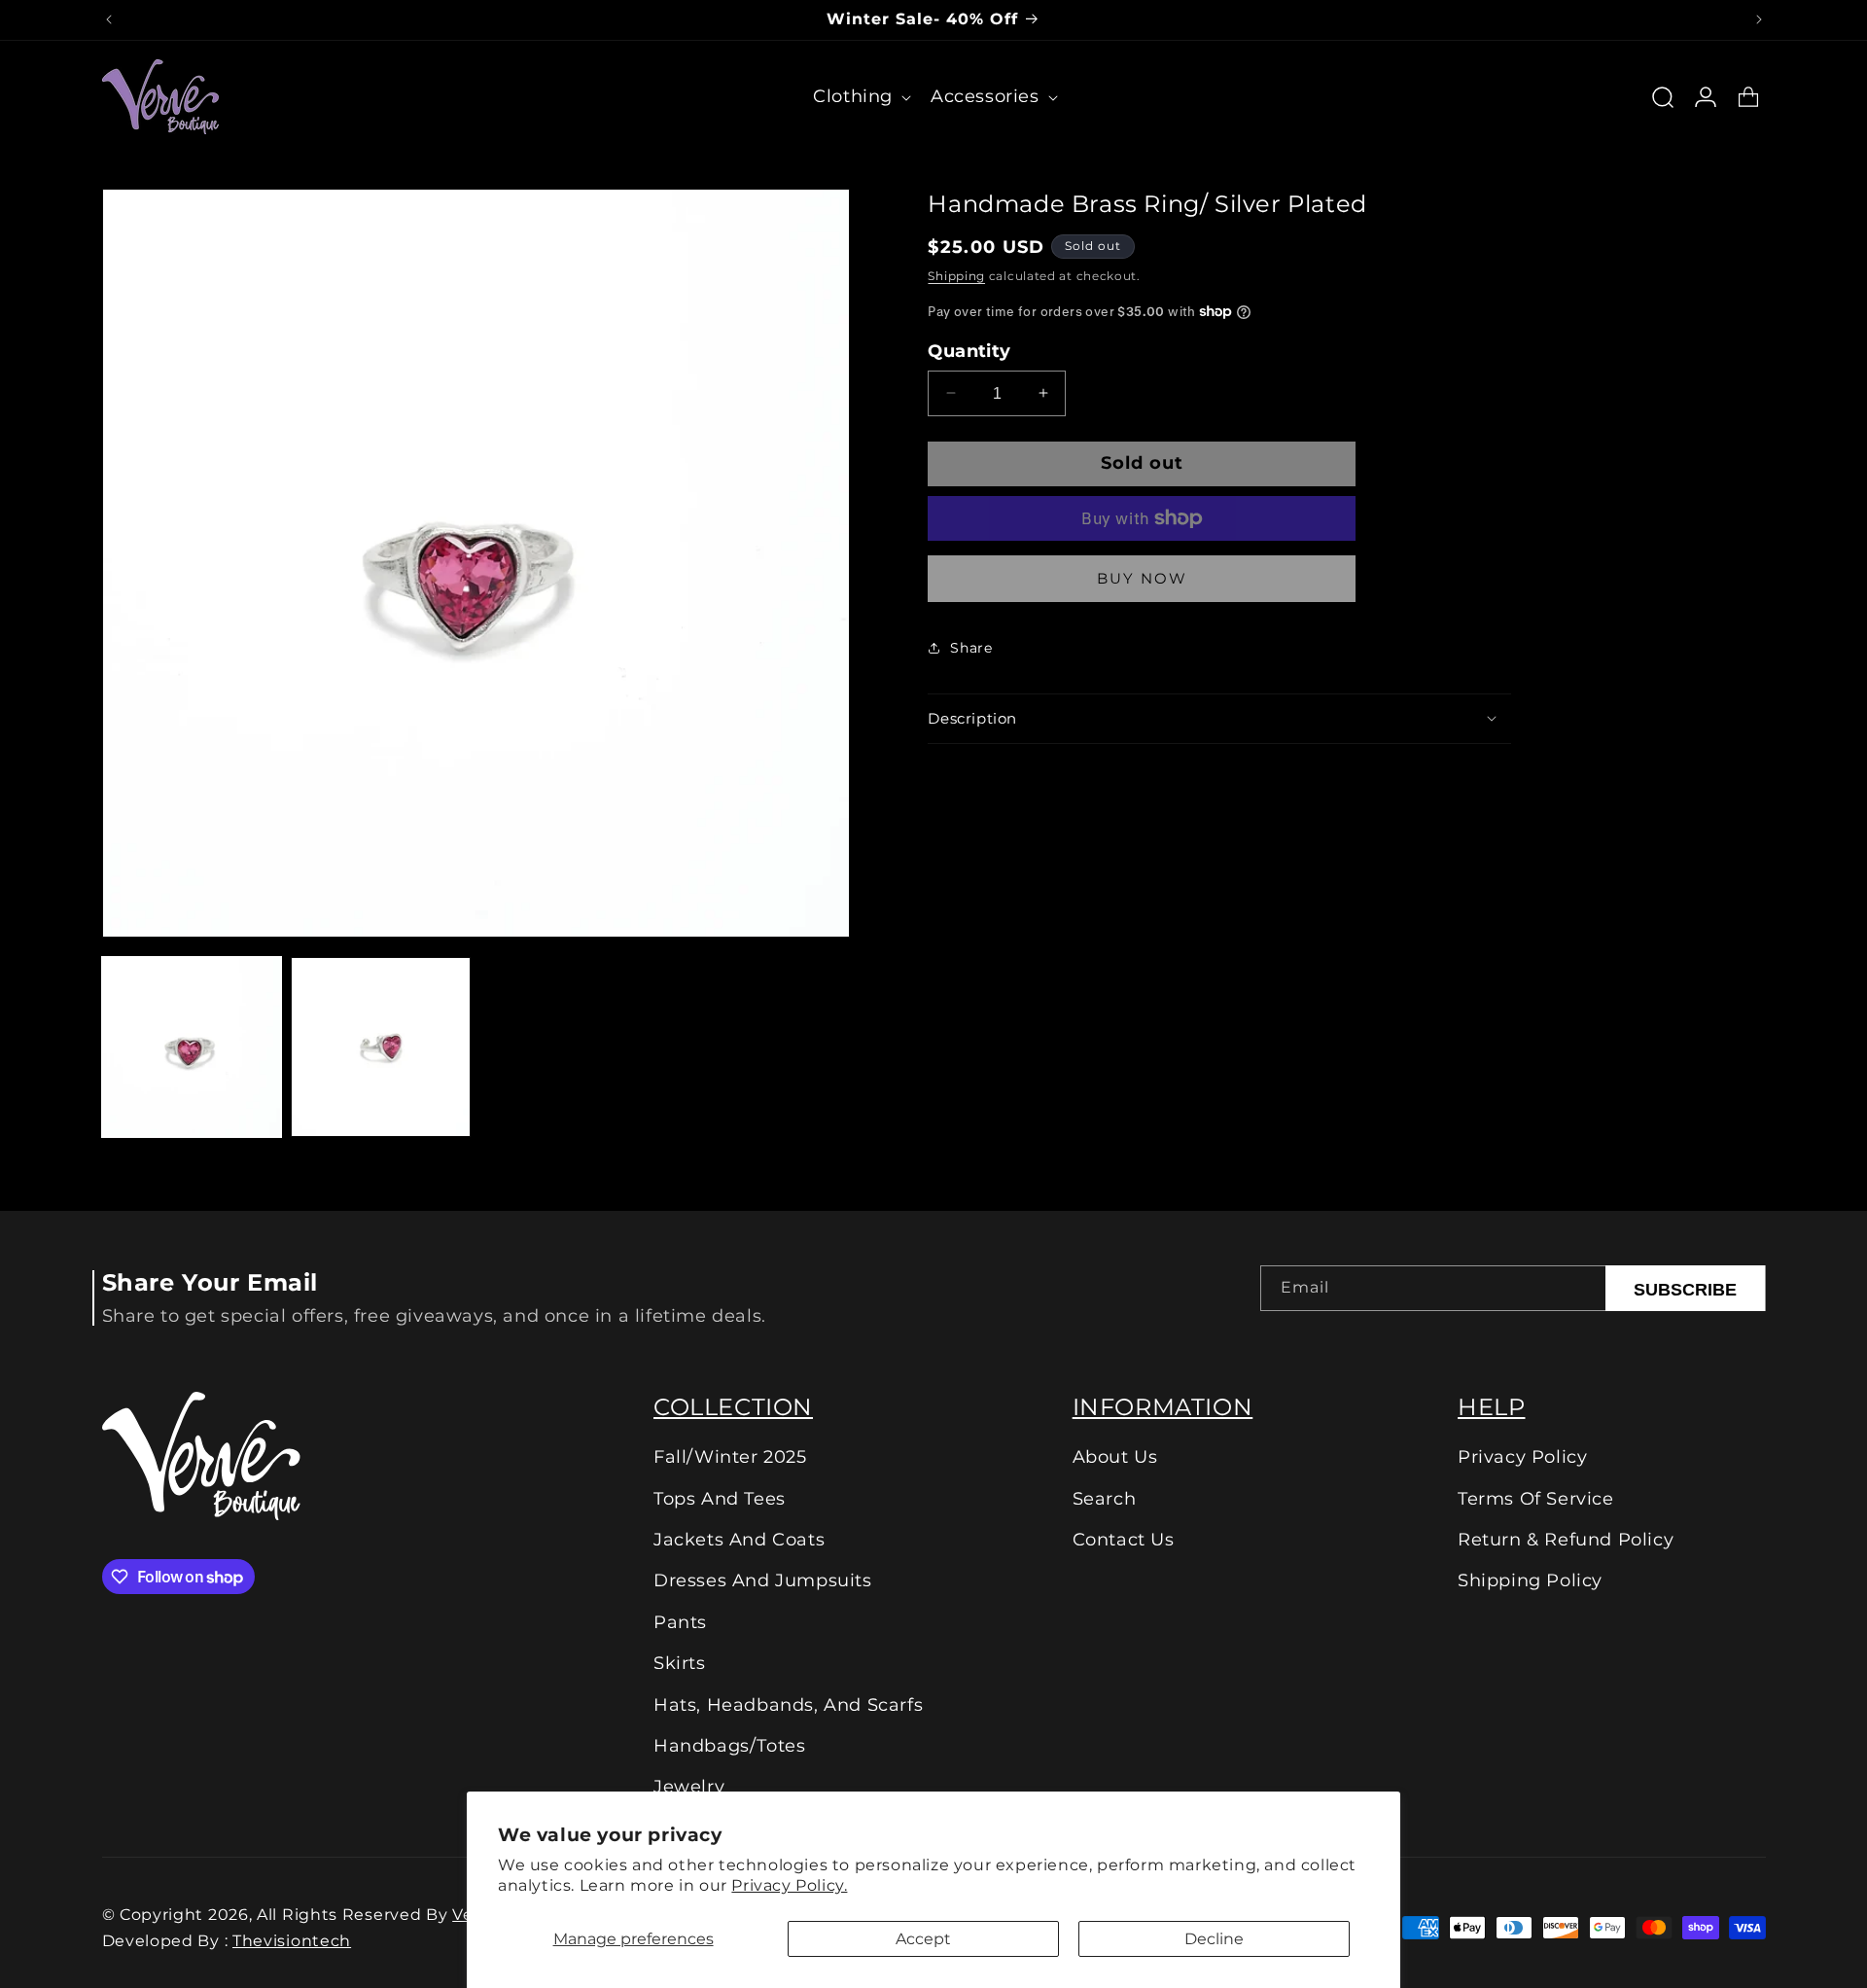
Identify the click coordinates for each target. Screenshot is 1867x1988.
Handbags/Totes (729, 1746)
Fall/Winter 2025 (730, 1457)
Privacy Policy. (789, 1885)
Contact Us (1124, 1540)
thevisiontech (292, 1941)
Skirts (680, 1663)
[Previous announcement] (109, 19)
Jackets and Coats (739, 1540)
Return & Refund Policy (1566, 1540)
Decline (1214, 1939)
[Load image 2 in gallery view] (381, 1047)
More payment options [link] (1142, 578)
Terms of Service (1536, 1499)
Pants (680, 1622)
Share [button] (971, 647)
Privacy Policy (1522, 1457)
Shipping (956, 275)
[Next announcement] (1759, 19)
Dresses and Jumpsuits (763, 1580)
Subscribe (1685, 1290)
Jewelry (689, 1787)
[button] (860, 97)
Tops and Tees (720, 1499)
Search (1105, 1499)
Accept (923, 1939)
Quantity (969, 351)
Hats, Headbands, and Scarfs (788, 1705)
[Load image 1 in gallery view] (192, 1047)
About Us (1115, 1457)
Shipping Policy (1530, 1580)
